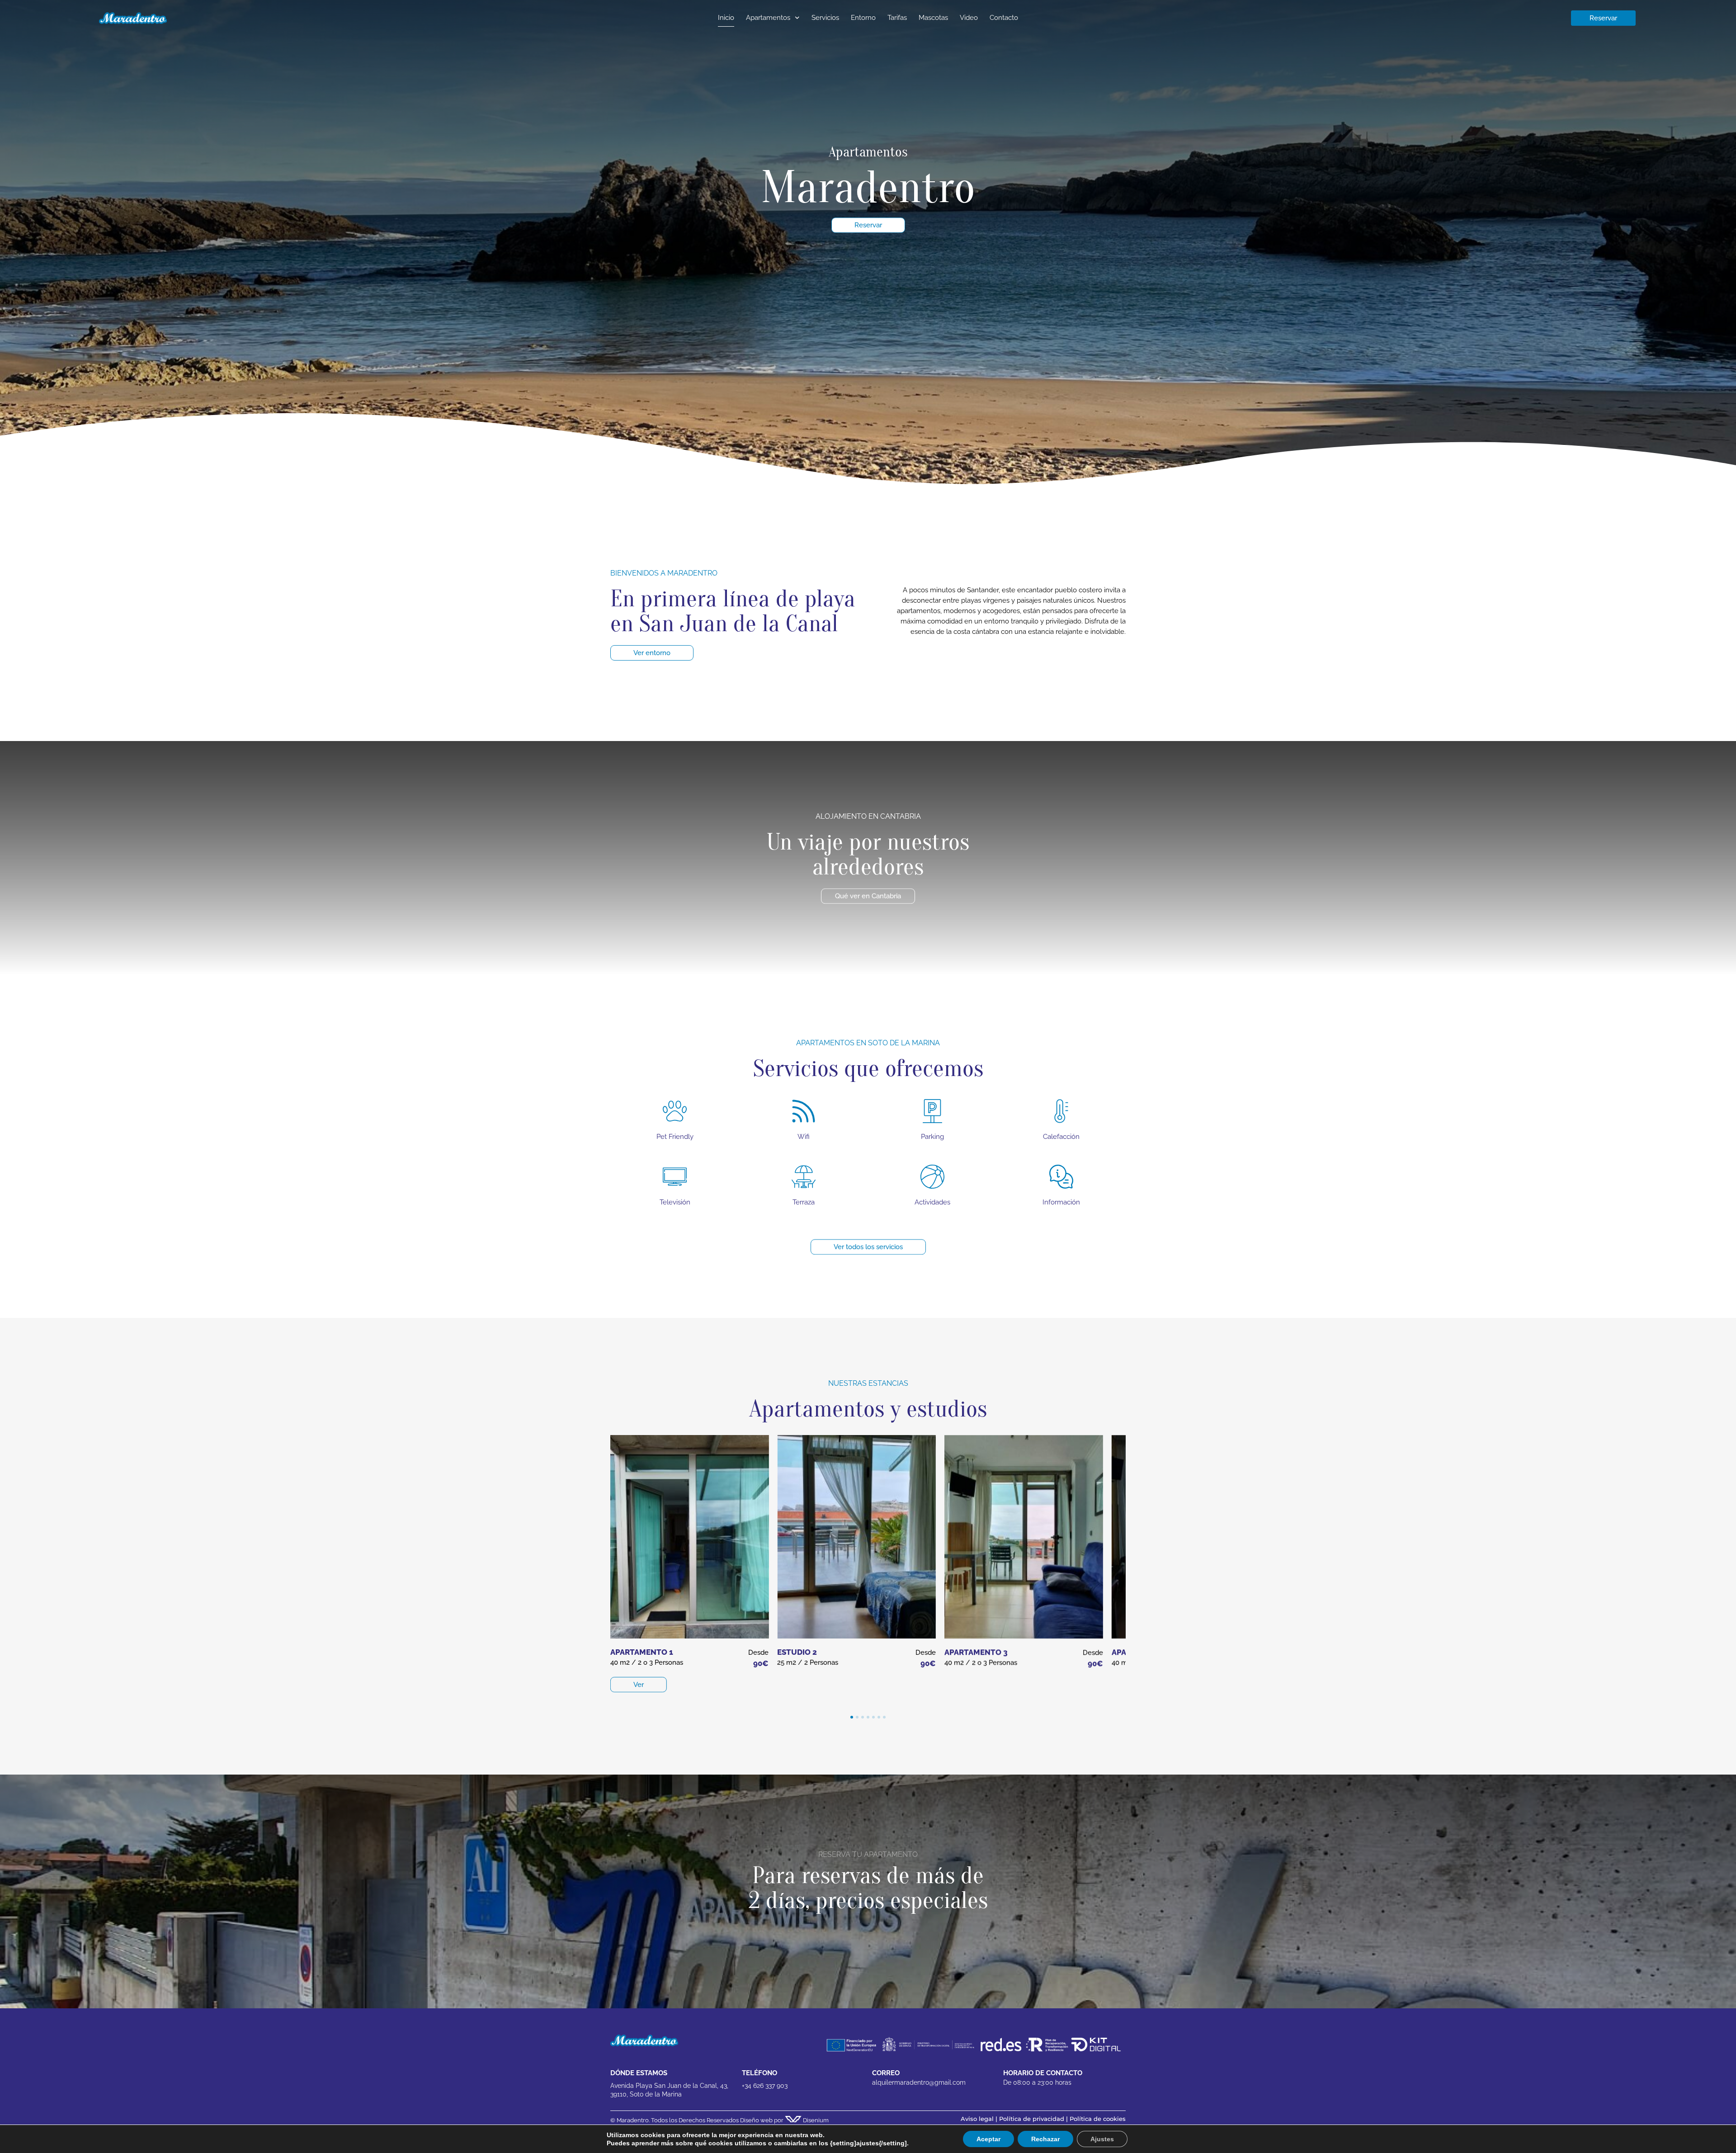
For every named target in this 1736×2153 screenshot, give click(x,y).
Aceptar (979, 2139)
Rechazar (1035, 2139)
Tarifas (897, 18)
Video (969, 18)
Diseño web (756, 2120)
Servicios (825, 18)
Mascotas (933, 18)
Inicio (726, 18)
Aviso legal (977, 2119)
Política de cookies (1098, 2119)
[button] (852, 1717)
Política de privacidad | (1034, 2119)
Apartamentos (768, 18)
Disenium (815, 2120)
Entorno (863, 18)
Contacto (1004, 18)
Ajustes (1090, 2139)
